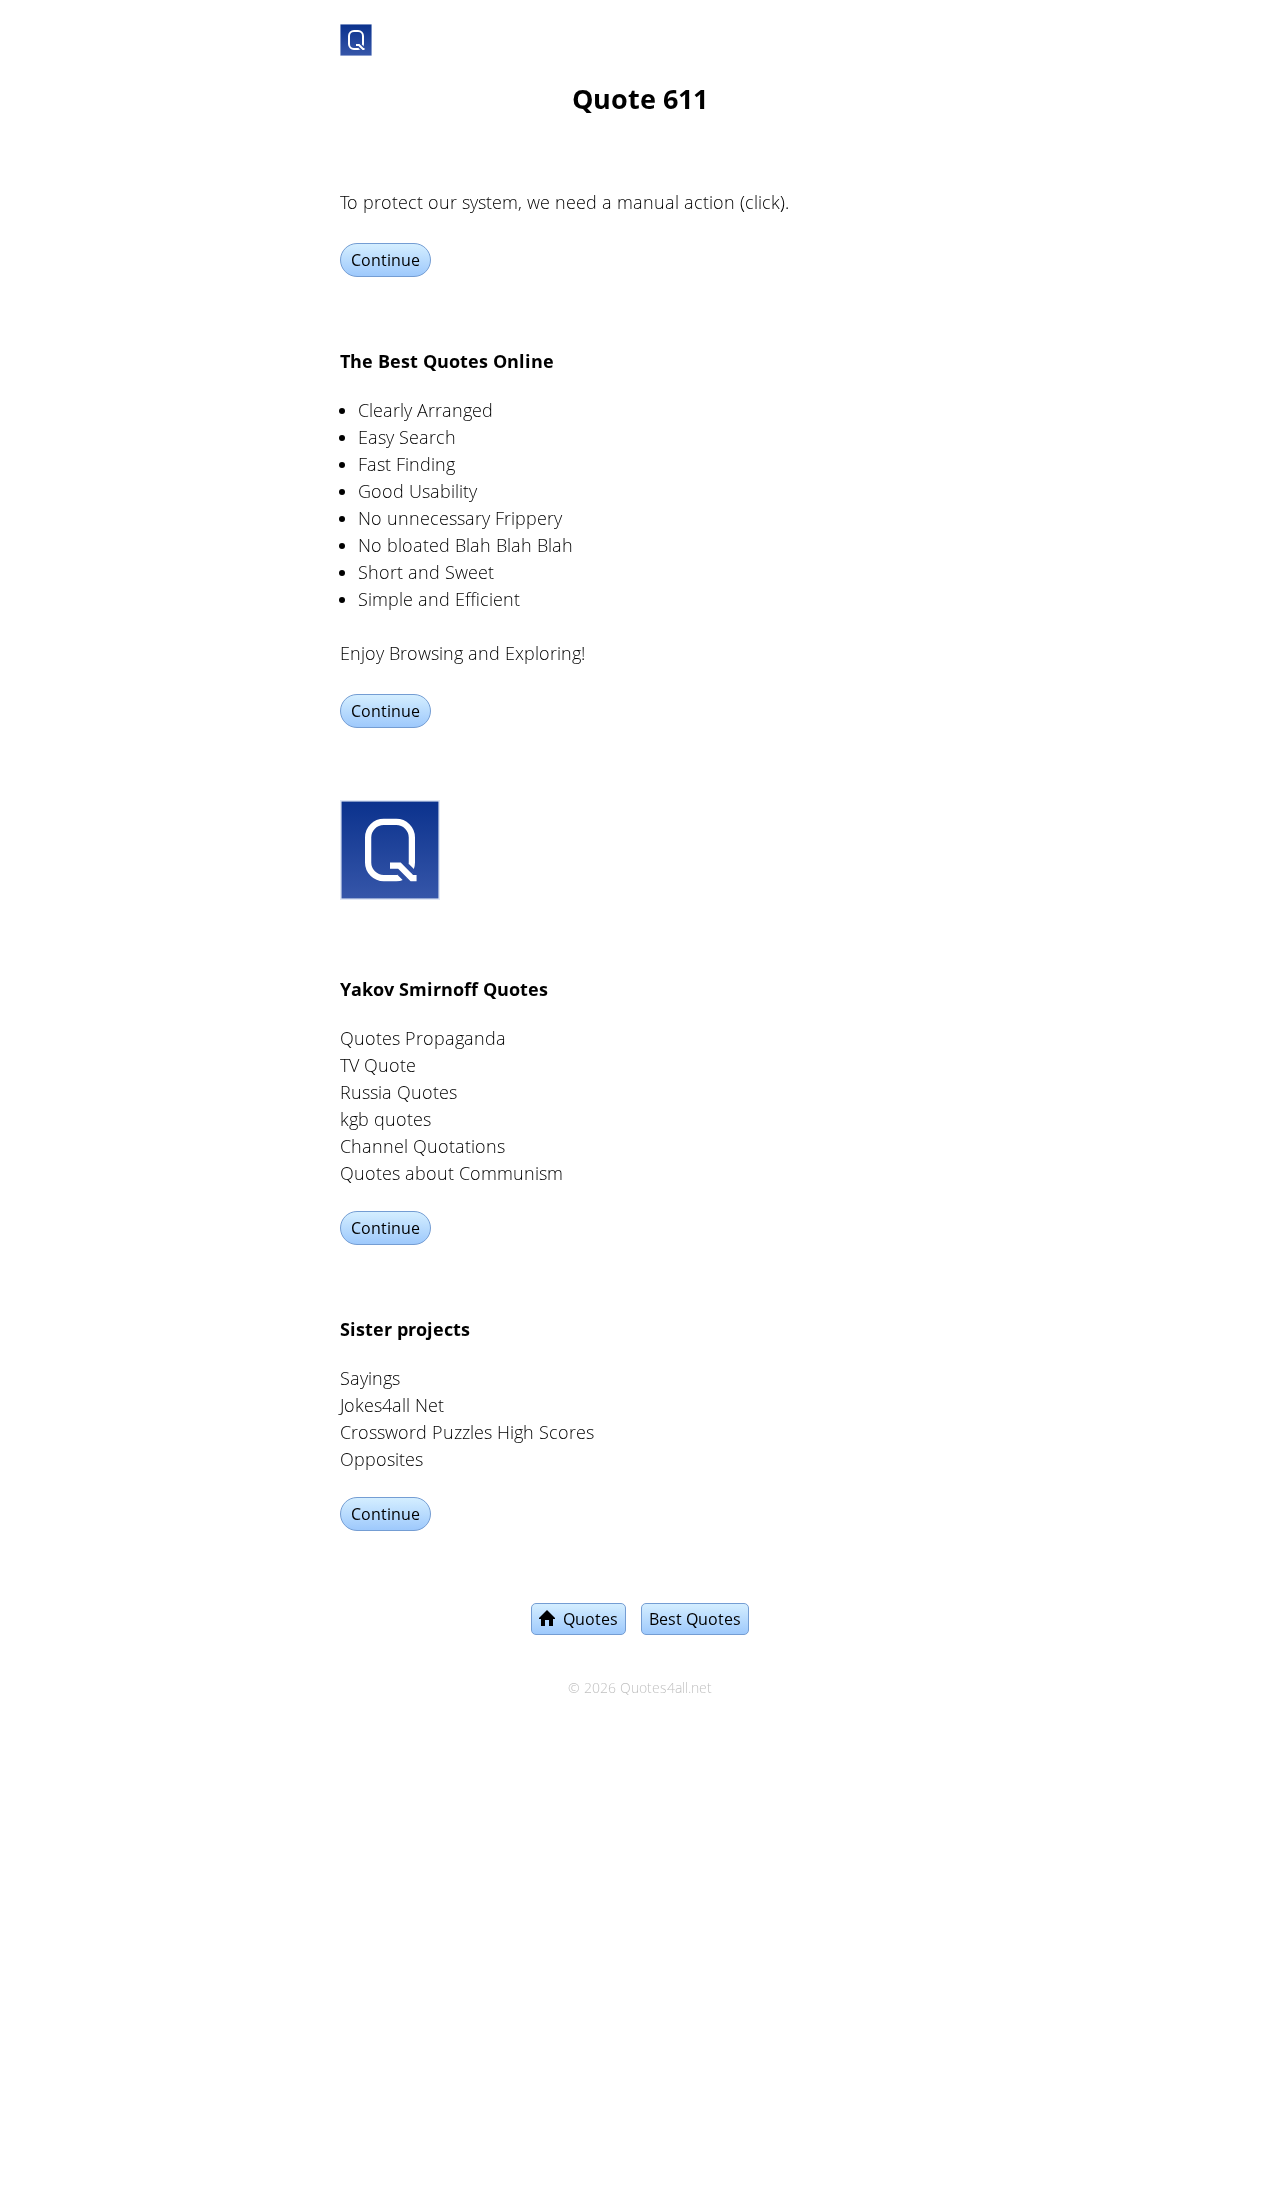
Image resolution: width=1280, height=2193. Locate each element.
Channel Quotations (422, 1146)
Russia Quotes (398, 1092)
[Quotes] (356, 36)
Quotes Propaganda (423, 1038)
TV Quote (378, 1065)
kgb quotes (385, 1119)
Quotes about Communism (451, 1173)
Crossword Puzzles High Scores (467, 1432)
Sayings (370, 1378)
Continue (385, 260)
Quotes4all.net (666, 1688)
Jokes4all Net (392, 1405)
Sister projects (405, 1329)
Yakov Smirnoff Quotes (444, 989)
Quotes (586, 1619)
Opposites (381, 1459)
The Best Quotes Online (447, 361)
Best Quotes (695, 1619)
